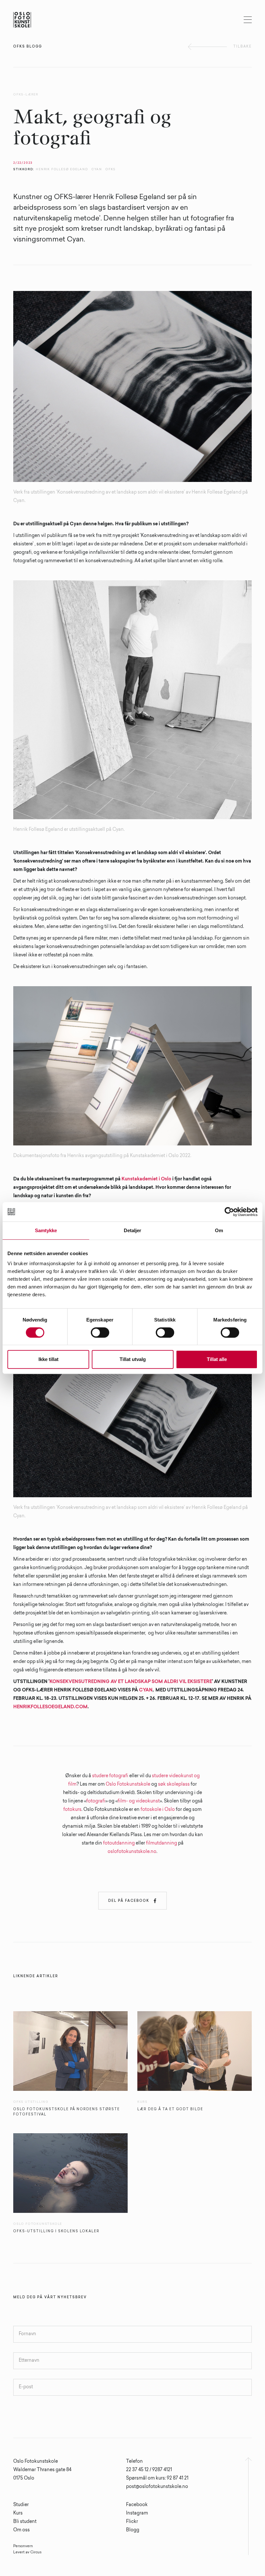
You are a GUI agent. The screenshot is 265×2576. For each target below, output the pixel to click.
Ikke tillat (48, 1359)
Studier (21, 2505)
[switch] (100, 1333)
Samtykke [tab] (46, 1230)
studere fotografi (110, 1776)
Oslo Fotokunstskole (128, 1785)
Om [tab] (219, 1230)
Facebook (137, 2505)
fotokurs (72, 1810)
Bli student (25, 2522)
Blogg (133, 2530)
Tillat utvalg (133, 1359)
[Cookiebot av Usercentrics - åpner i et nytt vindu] (229, 1212)
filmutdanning (162, 1844)
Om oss (21, 2530)
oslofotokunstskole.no (132, 1852)
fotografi (96, 1801)
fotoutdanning (119, 1844)
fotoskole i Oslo (158, 1810)
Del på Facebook (132, 1901)
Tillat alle (217, 1359)
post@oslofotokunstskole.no (157, 2487)
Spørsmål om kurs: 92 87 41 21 (157, 2479)
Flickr (132, 2522)
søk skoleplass (174, 1785)
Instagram (137, 2514)
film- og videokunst (139, 1801)
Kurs (18, 2514)
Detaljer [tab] (133, 1230)
